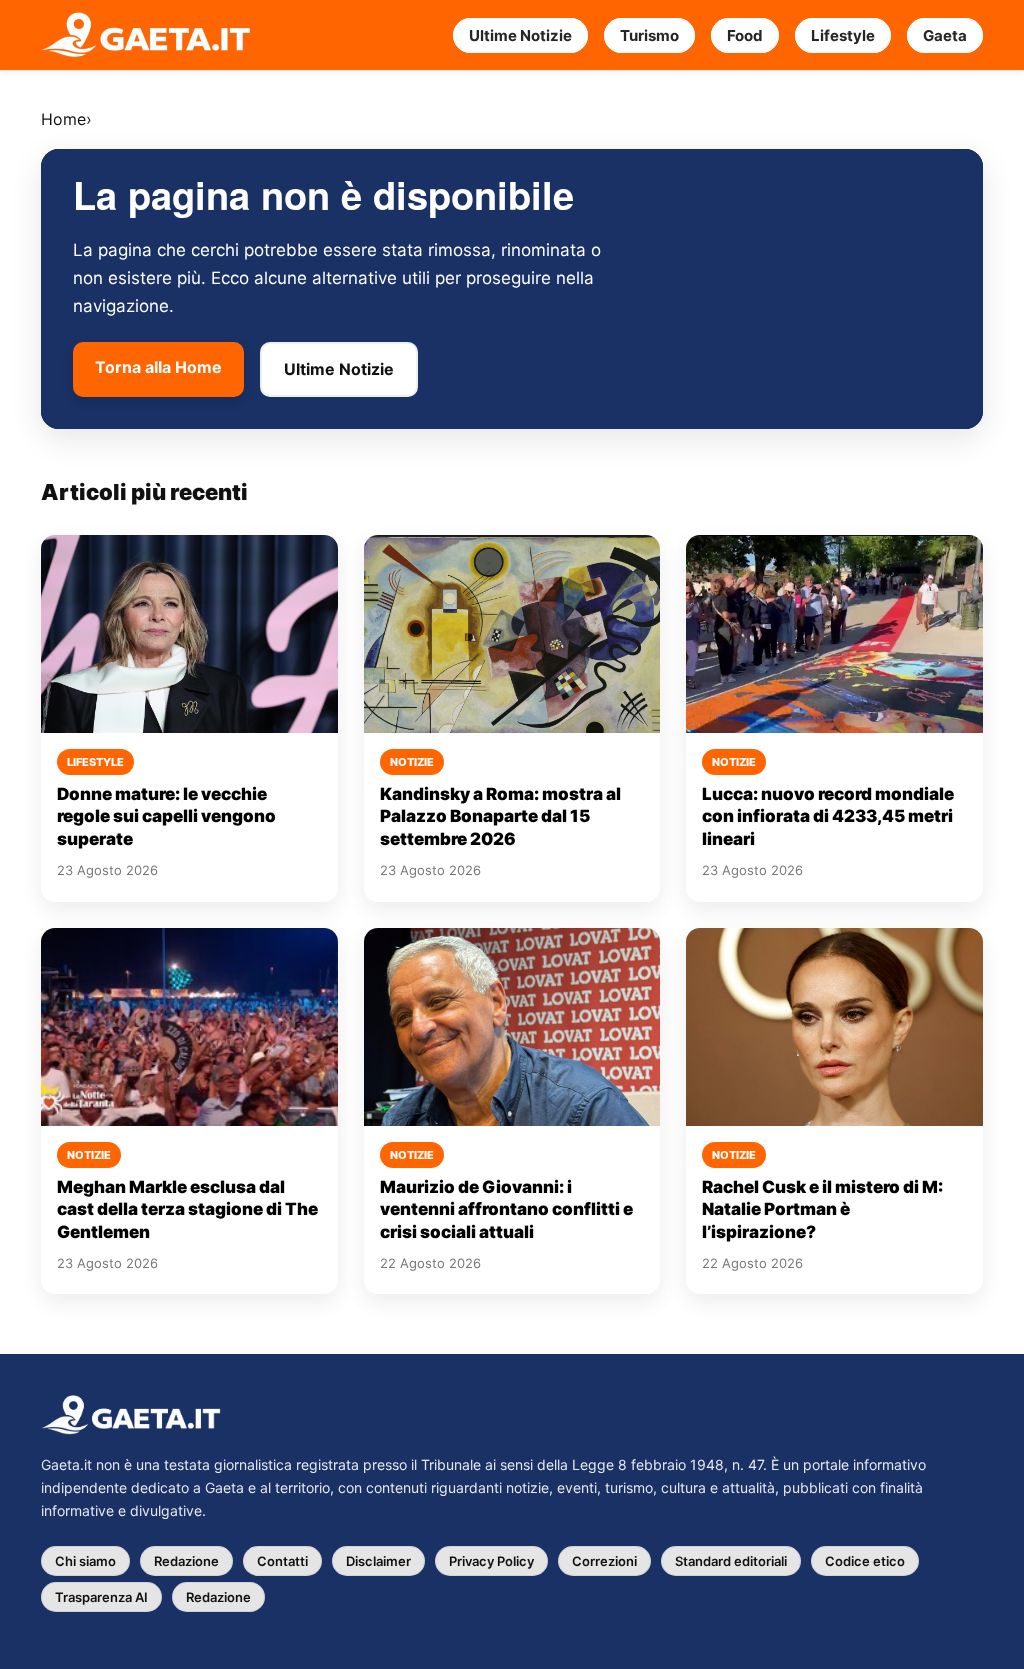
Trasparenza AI (101, 1597)
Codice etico (865, 1561)
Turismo (649, 35)
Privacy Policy (491, 1561)
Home (63, 119)
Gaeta (945, 35)
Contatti (282, 1561)
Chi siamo (85, 1561)
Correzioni (604, 1561)
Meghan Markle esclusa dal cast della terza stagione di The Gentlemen (187, 1209)
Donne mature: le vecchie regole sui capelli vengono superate (166, 816)
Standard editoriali (731, 1561)
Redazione (186, 1561)
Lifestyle (843, 35)
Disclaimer (378, 1561)
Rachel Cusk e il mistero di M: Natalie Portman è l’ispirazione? (822, 1209)
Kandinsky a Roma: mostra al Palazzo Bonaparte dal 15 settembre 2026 (500, 816)
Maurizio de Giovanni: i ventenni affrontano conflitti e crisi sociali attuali (506, 1209)
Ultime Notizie (520, 35)
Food (745, 35)
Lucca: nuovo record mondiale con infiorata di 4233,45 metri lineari (828, 816)
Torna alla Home (158, 367)
